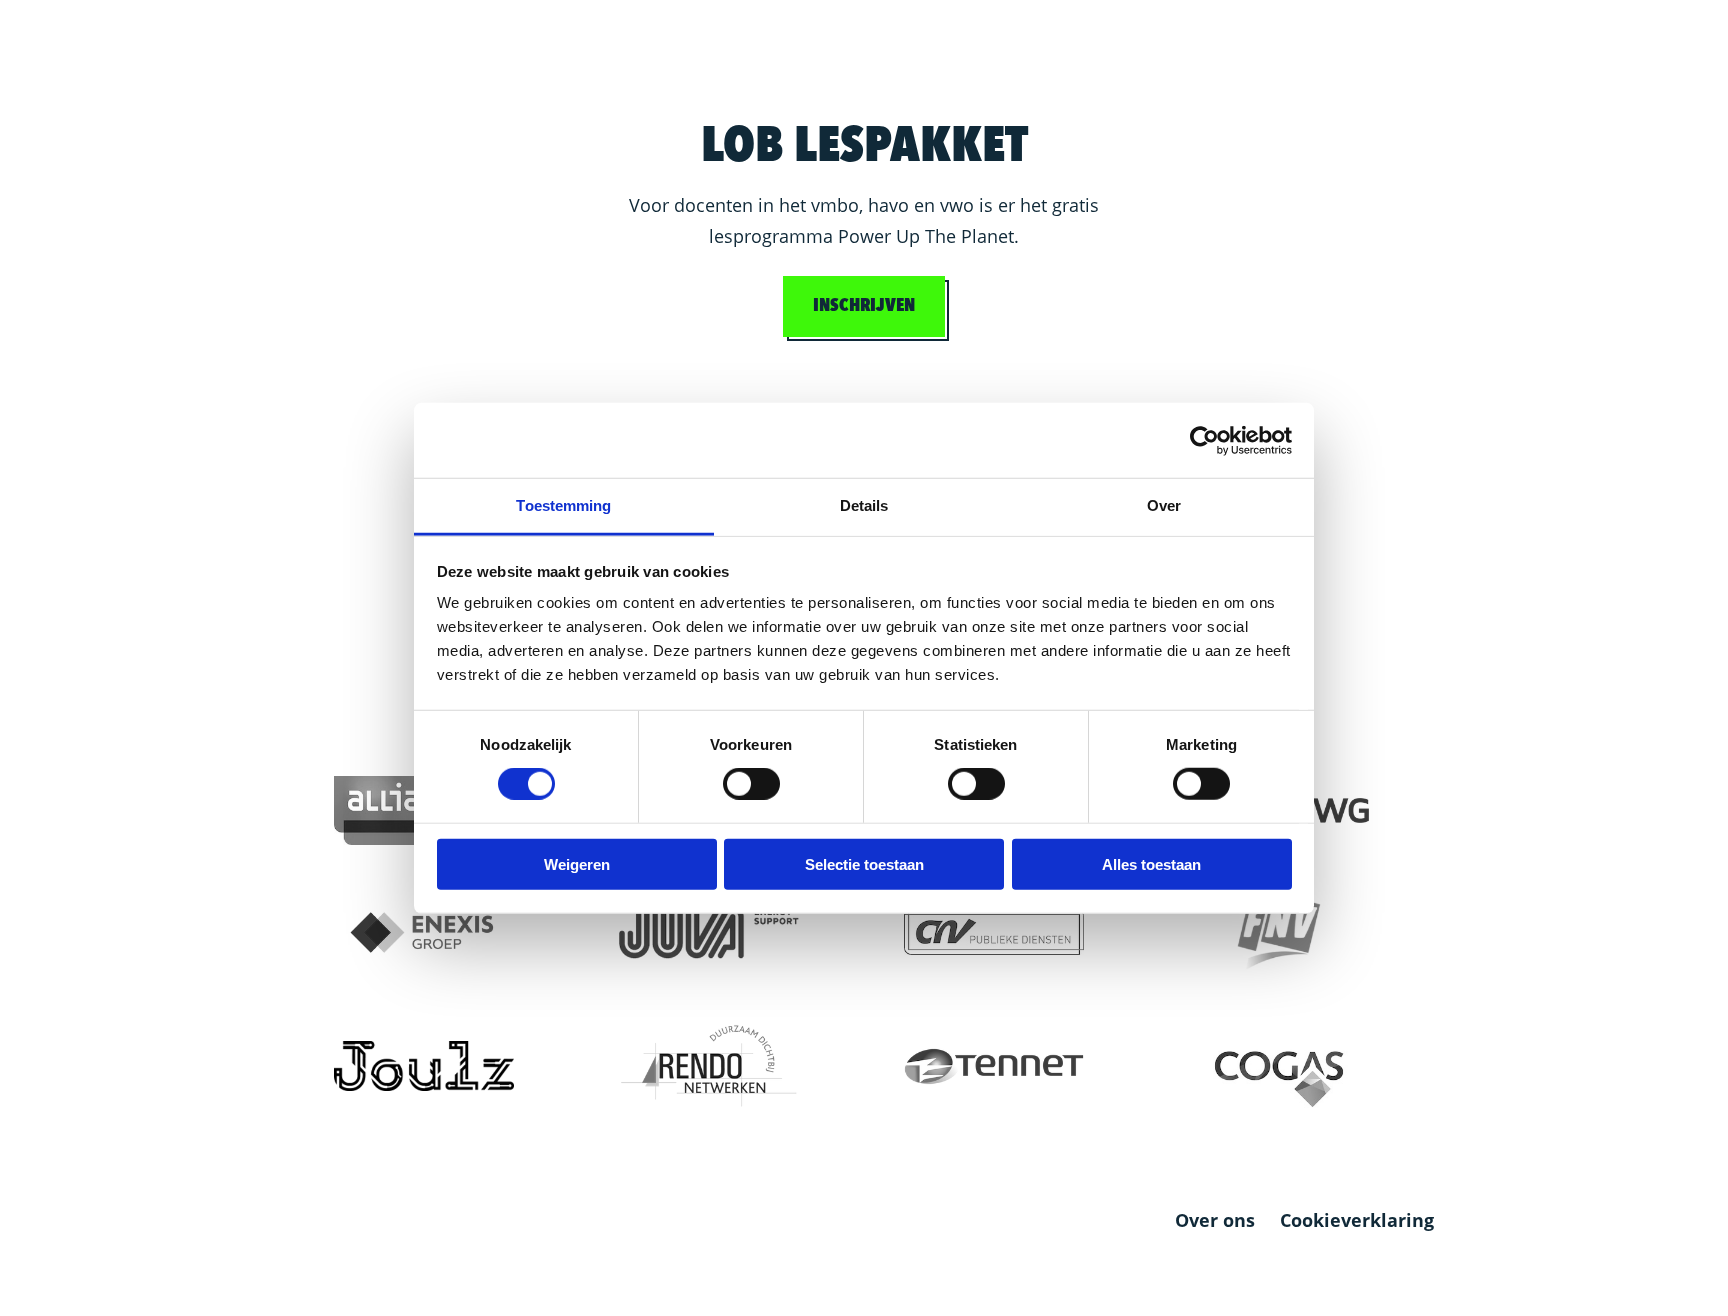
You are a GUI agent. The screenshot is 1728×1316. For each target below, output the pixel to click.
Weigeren (577, 864)
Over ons (1215, 1220)
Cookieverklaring (1357, 1220)
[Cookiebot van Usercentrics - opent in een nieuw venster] (1204, 440)
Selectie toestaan (864, 864)
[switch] (751, 784)
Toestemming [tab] (563, 505)
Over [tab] (1164, 505)
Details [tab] (864, 505)
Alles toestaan (1151, 864)
